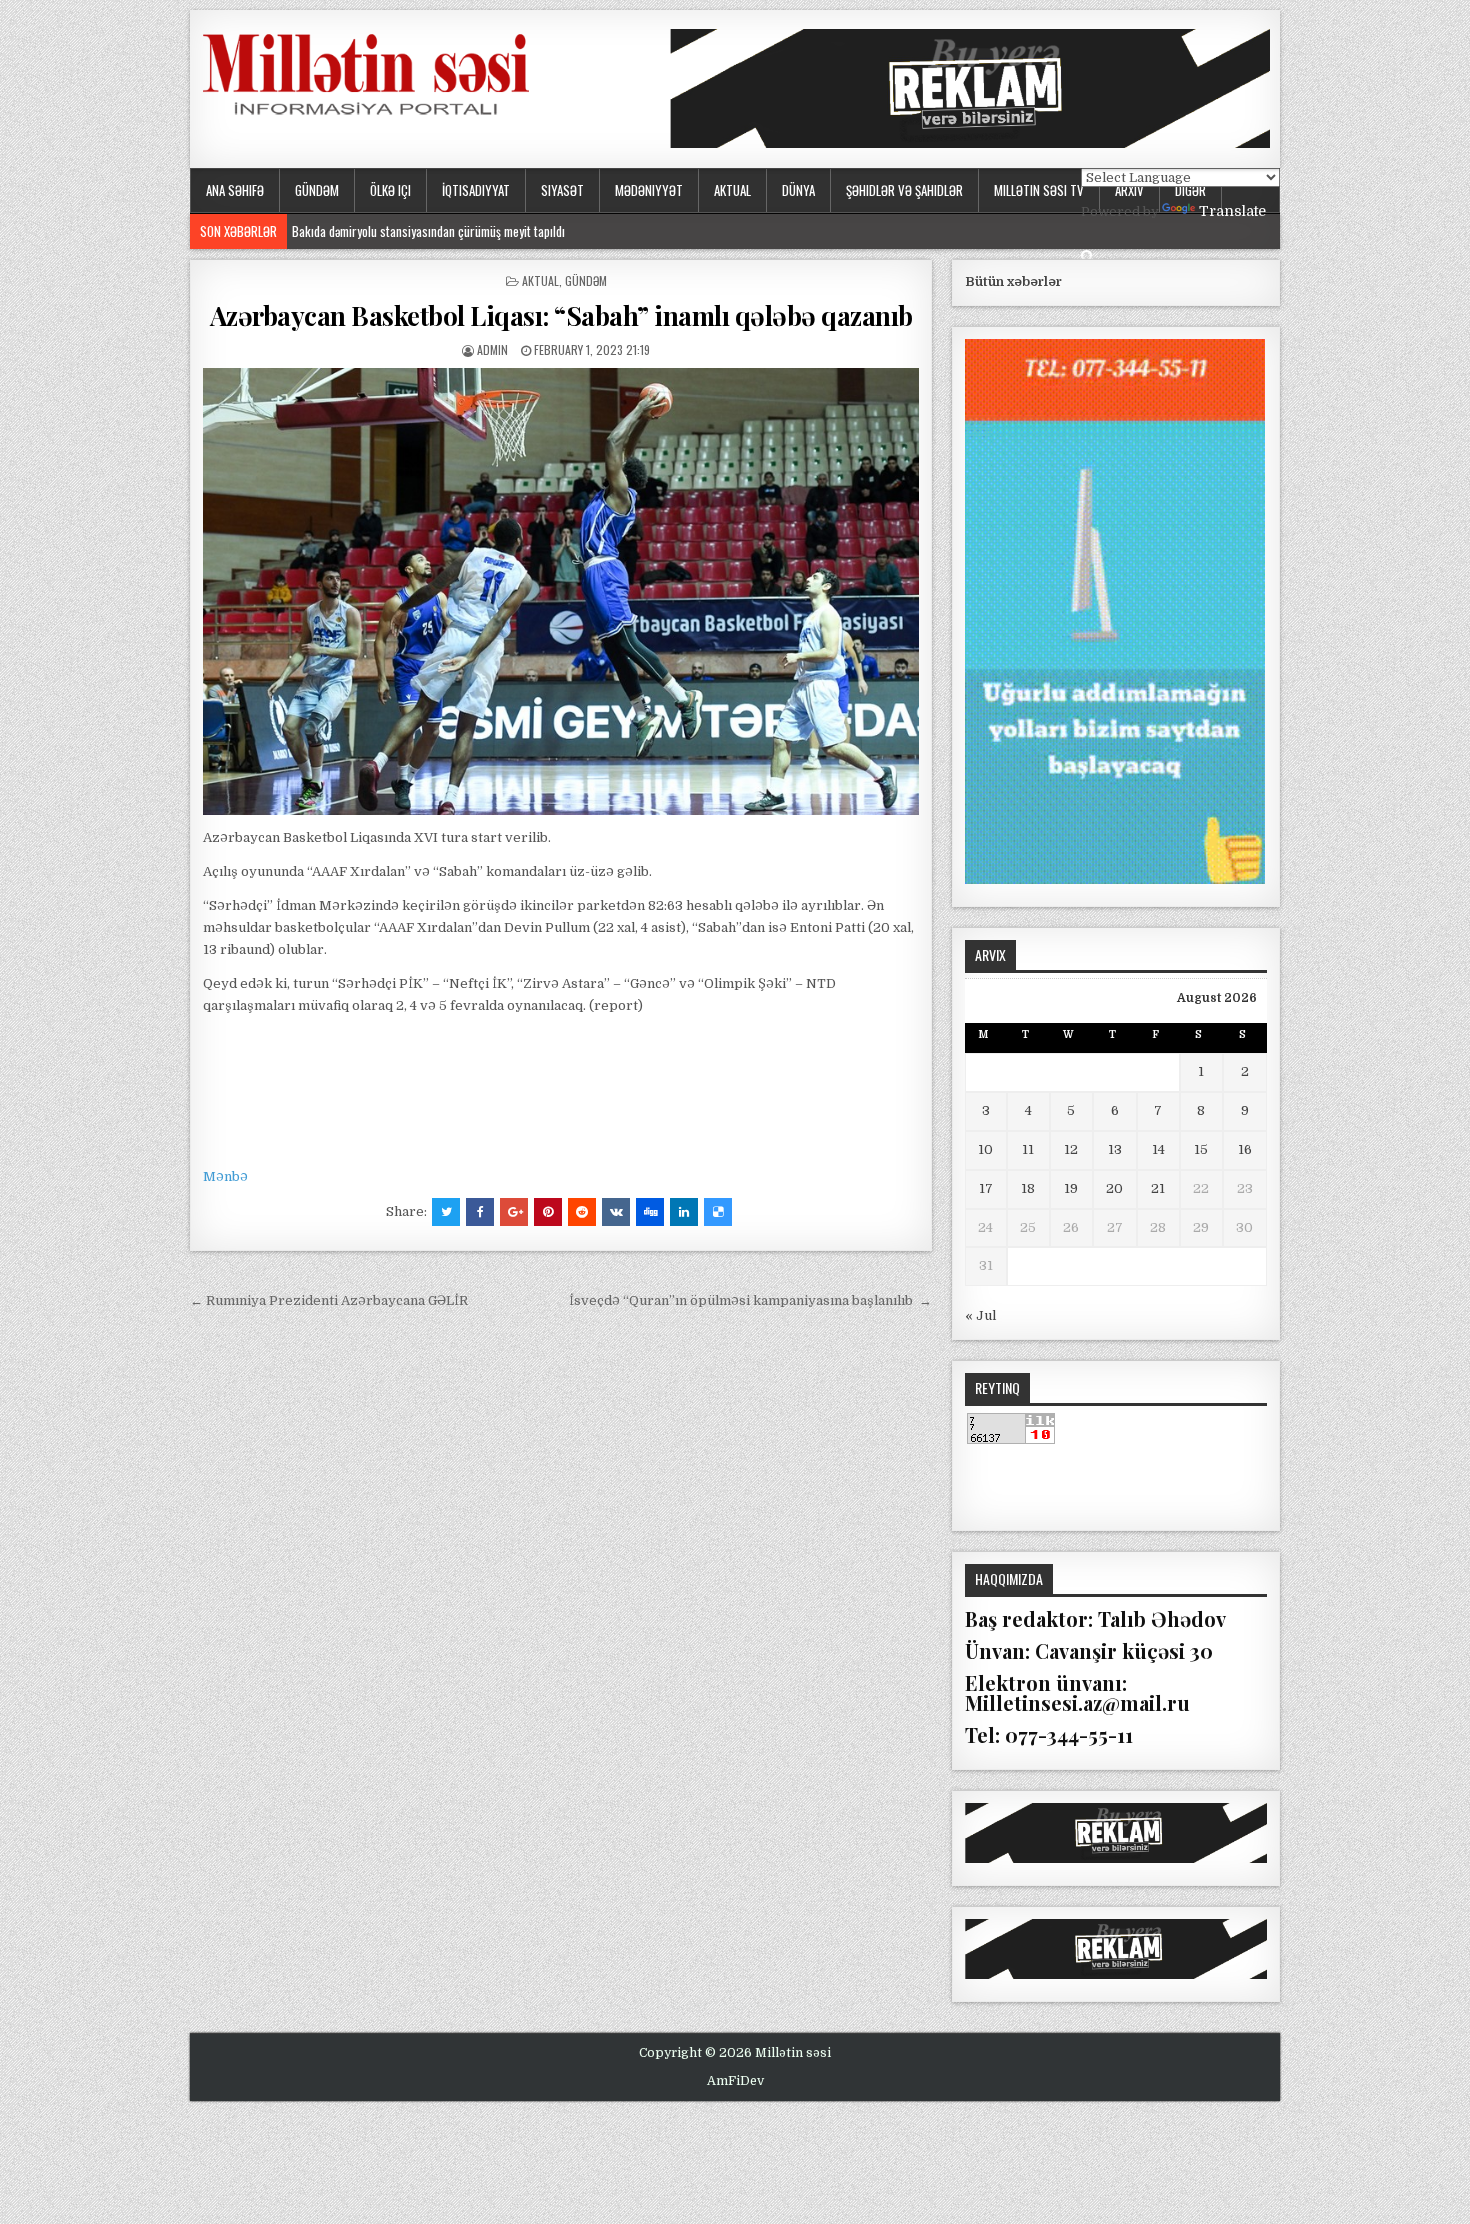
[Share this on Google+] (514, 1212)
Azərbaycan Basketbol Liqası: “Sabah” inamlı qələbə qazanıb (561, 315)
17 (986, 1188)
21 (1158, 1188)
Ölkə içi (390, 190)
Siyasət (562, 190)
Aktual (732, 190)
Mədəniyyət (649, 190)
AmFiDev (735, 2081)
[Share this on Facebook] (480, 1212)
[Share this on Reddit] (582, 1212)
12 (1071, 1149)
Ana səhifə (235, 190)
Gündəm (317, 190)
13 (1115, 1149)
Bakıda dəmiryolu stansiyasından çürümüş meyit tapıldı (428, 231)
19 (1071, 1188)
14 (1158, 1149)
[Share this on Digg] (650, 1212)
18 (1028, 1188)
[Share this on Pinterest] (548, 1212)
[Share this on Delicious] (718, 1212)
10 (985, 1149)
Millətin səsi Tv (1039, 190)
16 (1245, 1149)
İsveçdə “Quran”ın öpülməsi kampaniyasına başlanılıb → (750, 1300)
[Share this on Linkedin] (684, 1212)
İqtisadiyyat (476, 190)
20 (1114, 1188)
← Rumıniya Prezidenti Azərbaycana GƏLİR (329, 1300)
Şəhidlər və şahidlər (904, 190)
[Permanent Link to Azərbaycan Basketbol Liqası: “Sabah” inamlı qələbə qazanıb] (561, 591)
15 (1201, 1149)
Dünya (798, 190)
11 (1028, 1149)
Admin (492, 349)
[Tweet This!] (446, 1212)
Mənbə (225, 1176)
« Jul (980, 1315)
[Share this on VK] (616, 1212)
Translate (1232, 211)
